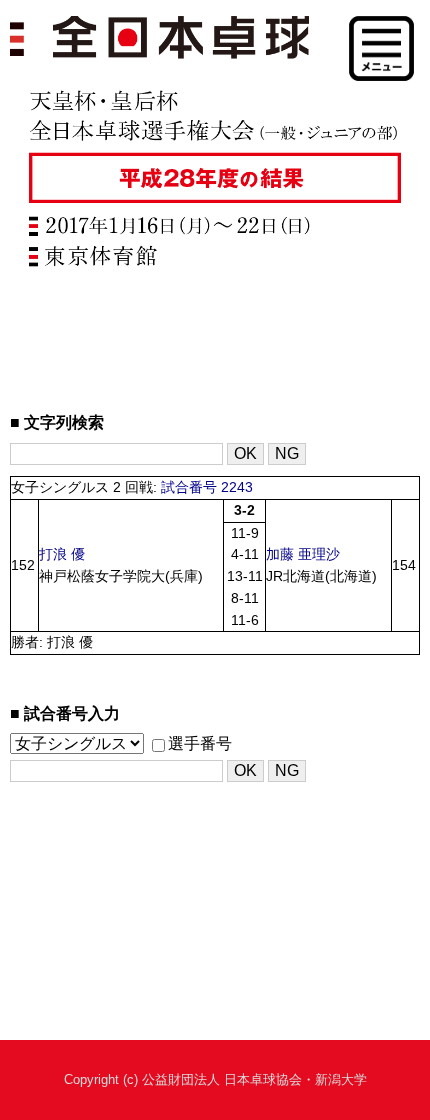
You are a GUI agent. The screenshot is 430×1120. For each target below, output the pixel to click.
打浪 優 (62, 554)
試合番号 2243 (207, 487)
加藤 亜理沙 (303, 554)
